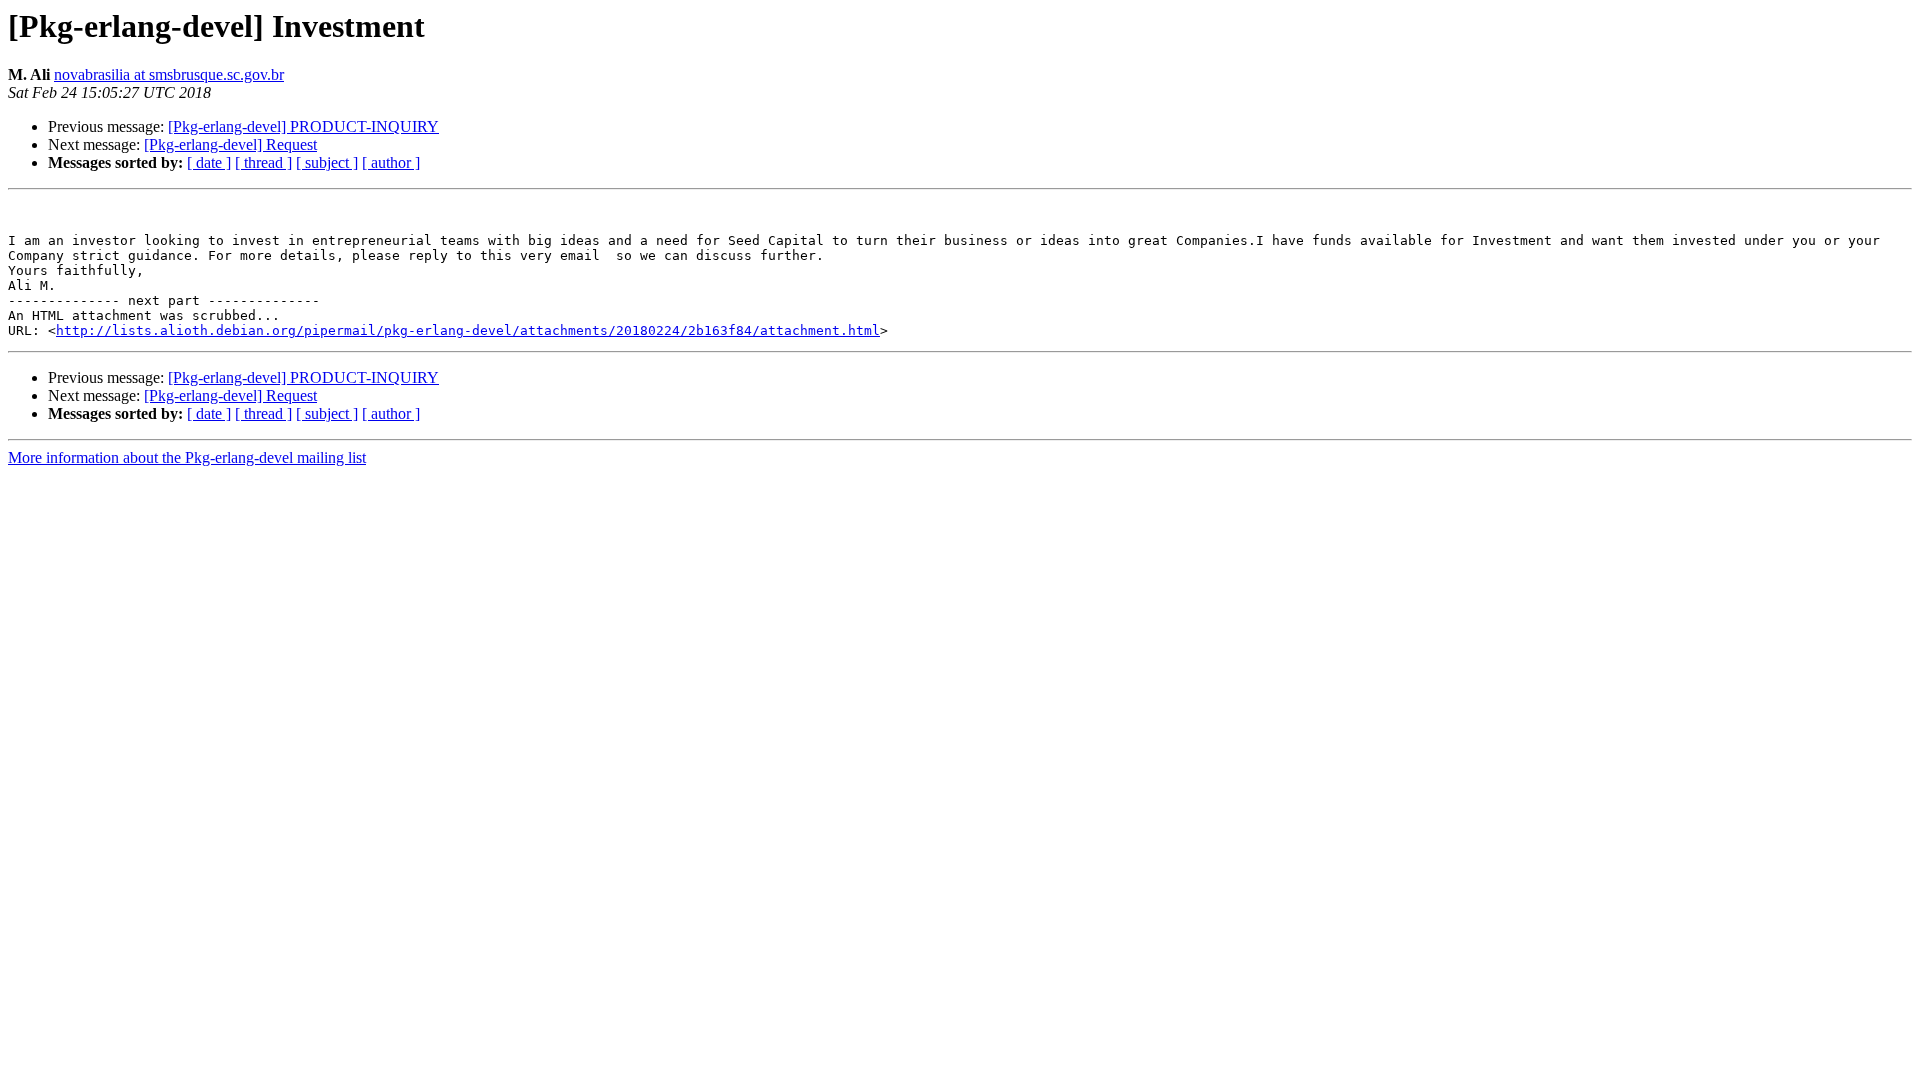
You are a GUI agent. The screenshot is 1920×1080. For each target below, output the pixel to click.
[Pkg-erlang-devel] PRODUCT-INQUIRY (303, 126)
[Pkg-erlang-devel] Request (230, 144)
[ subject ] (327, 162)
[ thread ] (263, 162)
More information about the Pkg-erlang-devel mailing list (187, 457)
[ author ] (391, 162)
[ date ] (209, 162)
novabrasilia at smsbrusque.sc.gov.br (169, 74)
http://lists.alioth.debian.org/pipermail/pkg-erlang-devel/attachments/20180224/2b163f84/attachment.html (468, 330)
